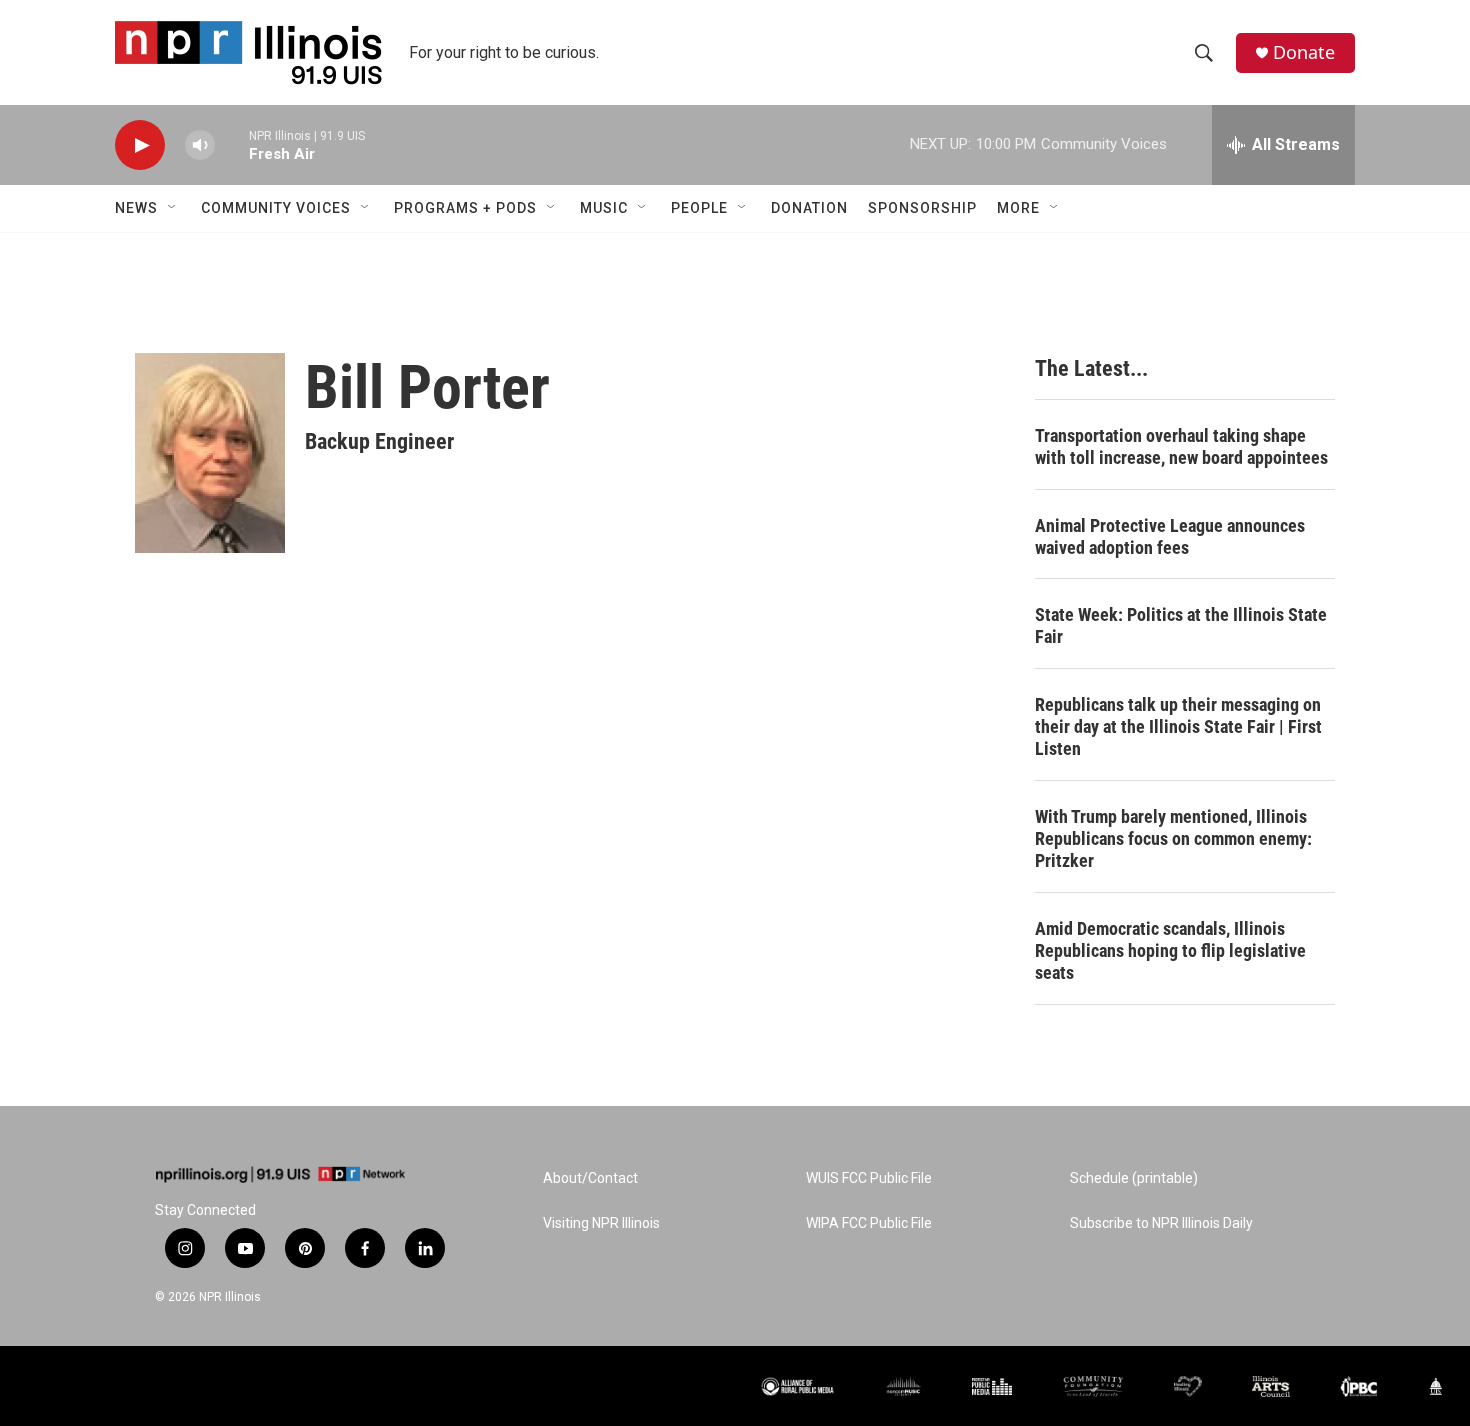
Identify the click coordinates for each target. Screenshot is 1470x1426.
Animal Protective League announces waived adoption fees (1170, 536)
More (1018, 208)
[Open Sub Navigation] (173, 208)
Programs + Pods (465, 208)
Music (604, 208)
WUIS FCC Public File (869, 1178)
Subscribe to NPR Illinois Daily (1161, 1223)
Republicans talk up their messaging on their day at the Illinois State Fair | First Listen (1178, 726)
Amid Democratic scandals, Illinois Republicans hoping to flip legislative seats (1170, 950)
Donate (1304, 52)
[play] (140, 145)
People (699, 208)
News (136, 208)
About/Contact (590, 1178)
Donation (809, 208)
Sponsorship (922, 208)
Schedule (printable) (1134, 1178)
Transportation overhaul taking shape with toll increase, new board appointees (1181, 446)
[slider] (232, 144)
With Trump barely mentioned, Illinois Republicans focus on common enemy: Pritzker (1173, 838)
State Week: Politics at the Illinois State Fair (1181, 625)
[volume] (200, 145)
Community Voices (276, 208)
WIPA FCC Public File (869, 1223)
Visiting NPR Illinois (601, 1223)
